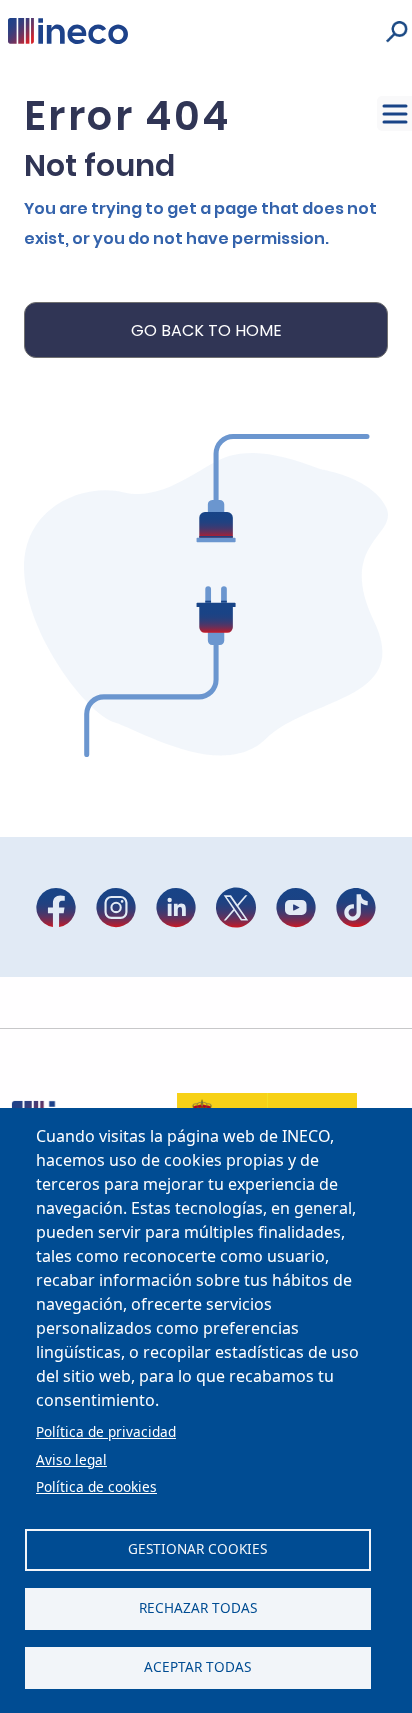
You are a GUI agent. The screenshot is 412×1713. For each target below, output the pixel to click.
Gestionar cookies (197, 1548)
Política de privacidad (106, 1431)
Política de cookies (96, 1486)
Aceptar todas (197, 1666)
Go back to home (206, 330)
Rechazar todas (198, 1607)
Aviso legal (71, 1459)
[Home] (68, 30)
